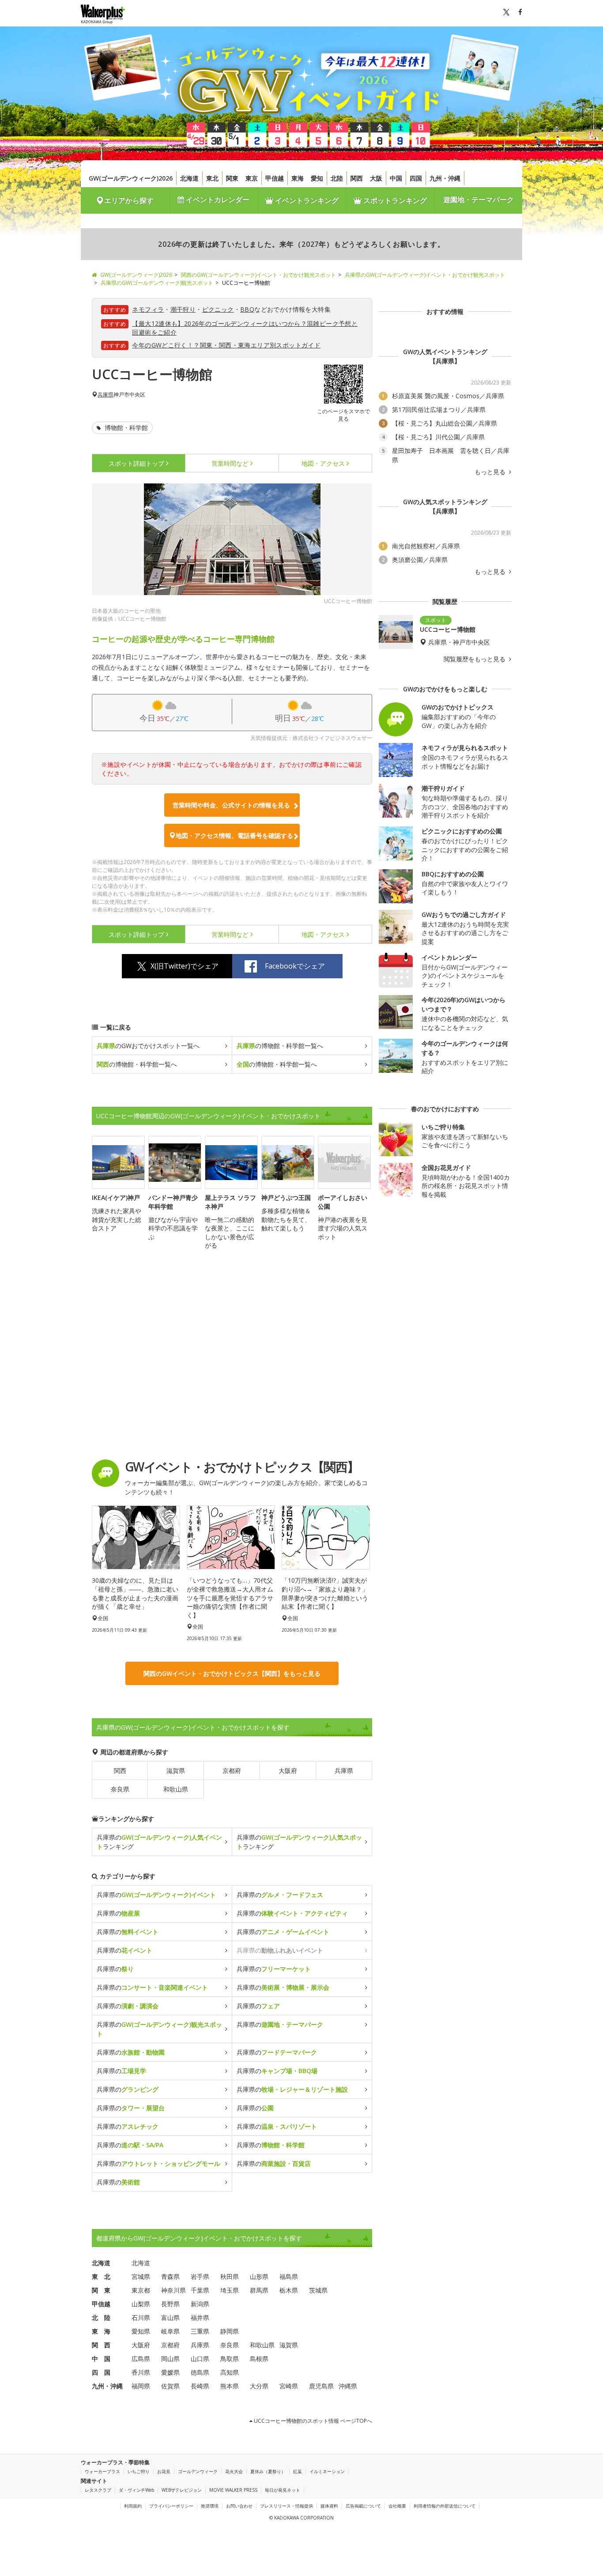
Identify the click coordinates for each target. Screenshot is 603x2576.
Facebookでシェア (295, 966)
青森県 (170, 2276)
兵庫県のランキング (159, 1842)
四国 (416, 178)
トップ (136, 463)
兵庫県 (106, 395)
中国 (396, 178)
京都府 (232, 1771)
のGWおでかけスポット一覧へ (148, 1046)
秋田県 (230, 2276)
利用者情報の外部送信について (445, 2506)
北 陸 (101, 2318)
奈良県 (120, 1789)
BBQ (247, 309)
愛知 (317, 178)
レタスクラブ (98, 2490)
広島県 (141, 2359)
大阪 (376, 178)
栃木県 (289, 2290)
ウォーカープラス (102, 2471)
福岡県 (141, 2386)
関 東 (101, 2290)
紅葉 (298, 2471)
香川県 (141, 2372)
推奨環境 (210, 2506)
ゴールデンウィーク (198, 2471)
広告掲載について (363, 2506)
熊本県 (230, 2386)
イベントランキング (306, 200)
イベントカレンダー (217, 200)
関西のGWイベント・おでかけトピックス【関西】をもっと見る (232, 1673)
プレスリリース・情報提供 (286, 2506)
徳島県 (200, 2372)
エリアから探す (129, 200)
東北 (212, 178)
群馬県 (259, 2290)
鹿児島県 (321, 2386)
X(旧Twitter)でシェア (185, 966)
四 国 (101, 2372)
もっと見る (491, 472)
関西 (357, 178)
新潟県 (200, 2304)
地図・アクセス (323, 463)
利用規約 (133, 2506)
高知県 (230, 2372)
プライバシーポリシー (171, 2506)
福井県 (200, 2318)
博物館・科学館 (125, 428)
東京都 (141, 2290)
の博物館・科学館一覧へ (280, 1046)
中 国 (101, 2359)
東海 (298, 178)
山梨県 (141, 2304)
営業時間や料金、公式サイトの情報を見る (231, 805)
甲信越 (275, 178)
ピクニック (218, 309)
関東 (232, 178)
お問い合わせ (239, 2506)
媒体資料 (329, 2506)
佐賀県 (170, 2386)
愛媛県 (170, 2372)
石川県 (141, 2318)
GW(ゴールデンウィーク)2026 (131, 178)
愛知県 (141, 2331)
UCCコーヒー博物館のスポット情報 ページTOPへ (312, 2421)
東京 (252, 178)
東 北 (101, 2276)
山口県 (200, 2359)
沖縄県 (348, 2386)
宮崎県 (289, 2386)
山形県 (259, 2276)
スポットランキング (394, 200)
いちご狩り (139, 2471)
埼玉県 (230, 2290)
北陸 (337, 178)
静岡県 (230, 2331)
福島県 (289, 2276)
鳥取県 (230, 2359)
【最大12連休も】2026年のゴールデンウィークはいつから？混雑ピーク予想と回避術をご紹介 (245, 328)
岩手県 (200, 2276)
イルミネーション (327, 2471)
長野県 (170, 2304)
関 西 (101, 2345)
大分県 (259, 2386)
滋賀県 (176, 1771)
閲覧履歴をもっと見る (475, 659)
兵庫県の (156, 1895)
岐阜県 (170, 2331)
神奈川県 (173, 2290)
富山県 (170, 2318)
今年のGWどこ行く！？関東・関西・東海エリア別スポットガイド (226, 345)
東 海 (101, 2331)
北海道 (189, 178)
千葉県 (200, 2290)
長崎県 (200, 2386)
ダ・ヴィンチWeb (136, 2490)
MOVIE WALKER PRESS (233, 2490)
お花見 (164, 2471)
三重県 (200, 2331)
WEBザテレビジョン (182, 2490)
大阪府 (288, 1771)
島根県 (259, 2359)
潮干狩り (183, 309)
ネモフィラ (148, 309)
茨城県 (318, 2290)
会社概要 (397, 2506)
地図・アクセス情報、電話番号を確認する (234, 835)
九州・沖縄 (445, 178)
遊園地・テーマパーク (479, 200)
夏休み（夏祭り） (268, 2471)
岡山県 (170, 2359)
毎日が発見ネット (283, 2490)
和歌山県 (176, 1789)
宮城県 (141, 2276)
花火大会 (234, 2471)
